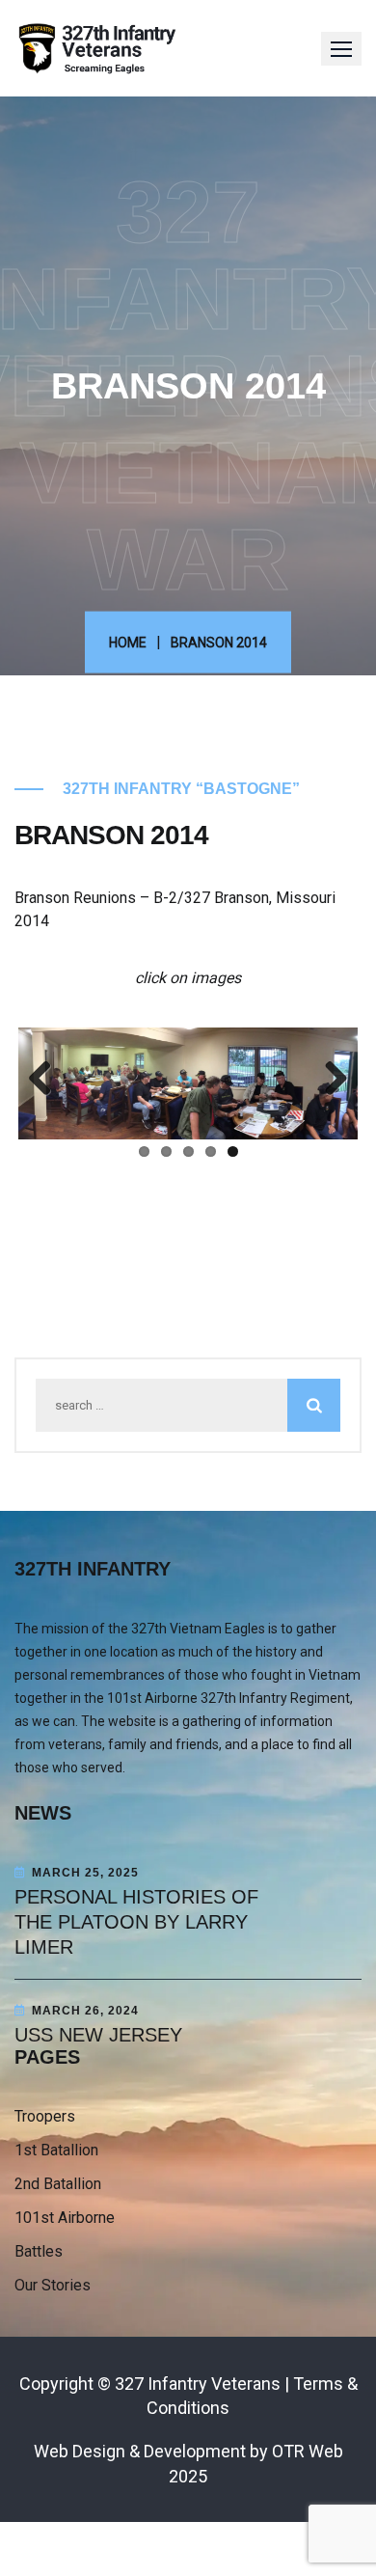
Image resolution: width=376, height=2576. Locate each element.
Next (329, 1080)
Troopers (45, 2116)
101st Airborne (65, 2218)
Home (128, 642)
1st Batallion (56, 2150)
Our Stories (53, 2285)
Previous (47, 1080)
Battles (39, 2251)
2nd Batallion (58, 2184)
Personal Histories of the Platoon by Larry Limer (136, 1922)
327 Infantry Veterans (198, 2384)
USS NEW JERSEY (98, 2035)
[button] (341, 49)
